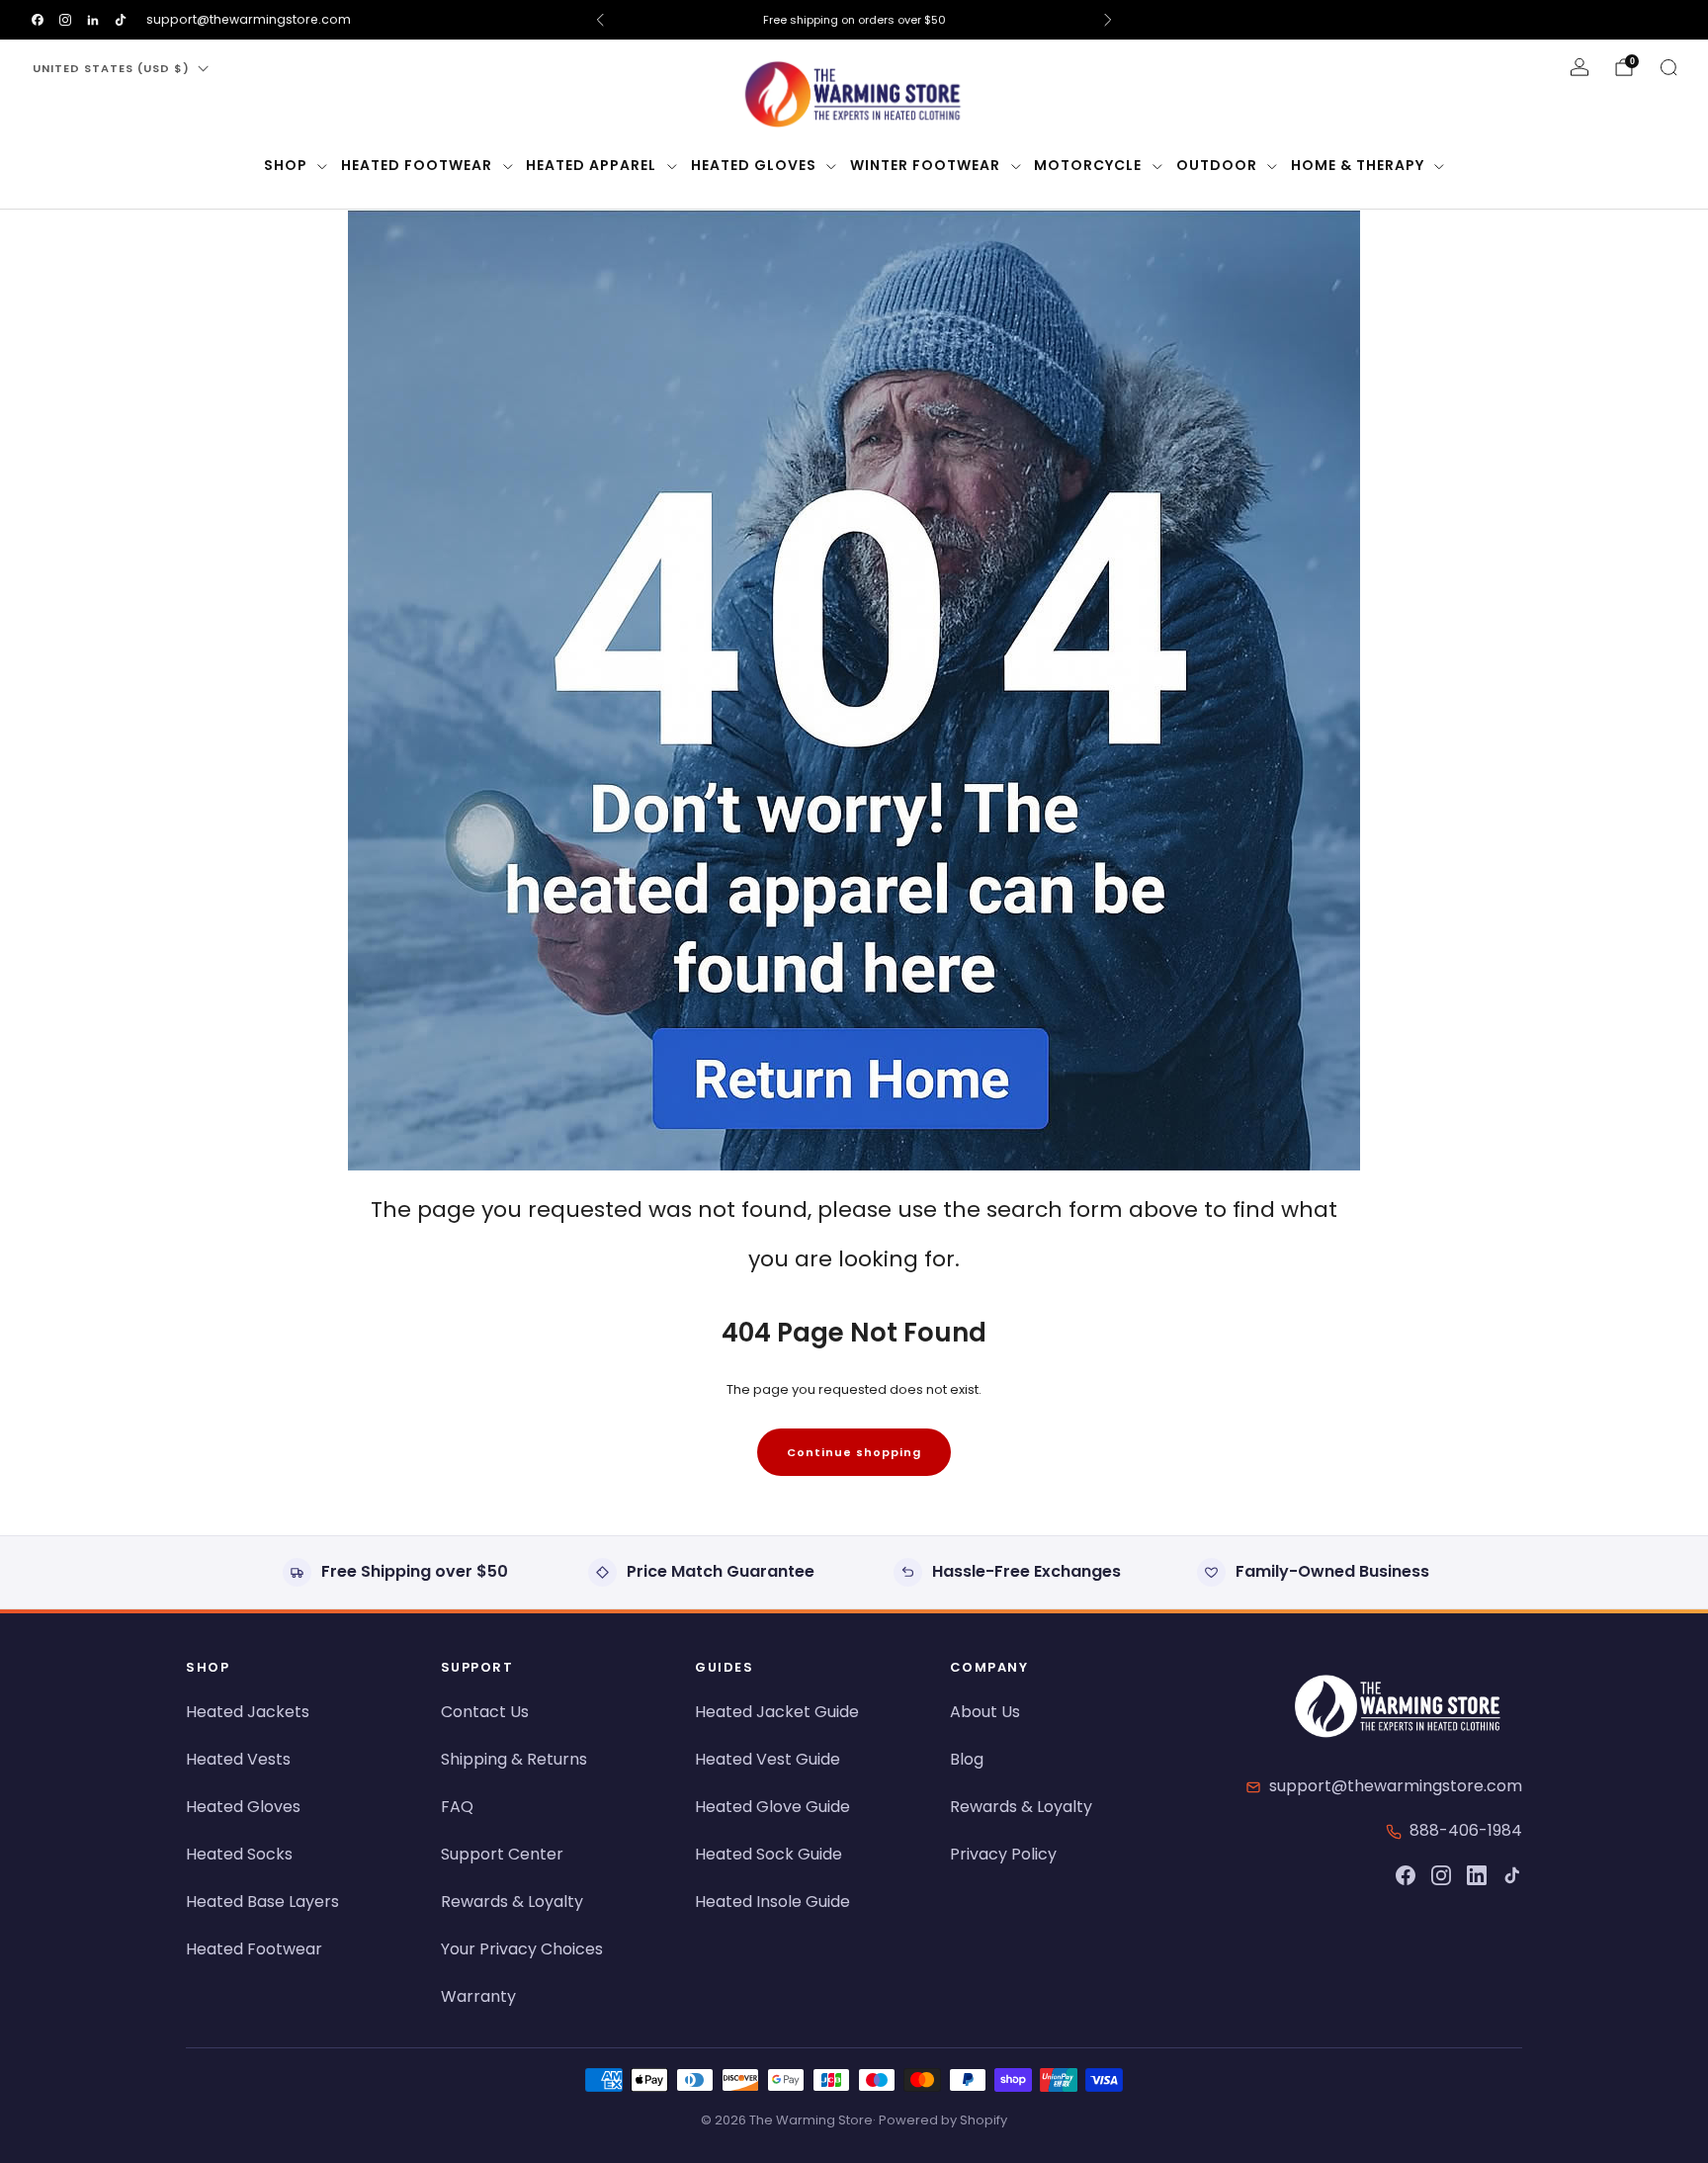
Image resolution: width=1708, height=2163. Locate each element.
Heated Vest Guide (768, 1759)
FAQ (457, 1807)
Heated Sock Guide (769, 1854)
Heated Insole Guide (772, 1902)
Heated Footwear (417, 165)
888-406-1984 (1466, 1830)
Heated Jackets (248, 1712)
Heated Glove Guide (772, 1807)
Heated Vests (238, 1759)
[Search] (1668, 67)
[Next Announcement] (1108, 20)
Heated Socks (239, 1854)
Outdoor (1217, 165)
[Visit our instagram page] (65, 20)
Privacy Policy (1003, 1854)
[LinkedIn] (1477, 1875)
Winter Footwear (925, 165)
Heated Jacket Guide (777, 1712)
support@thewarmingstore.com (249, 19)
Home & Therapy (1358, 165)
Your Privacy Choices (522, 1949)
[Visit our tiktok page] (121, 20)
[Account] (1580, 67)
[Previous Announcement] (600, 20)
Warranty (478, 1996)
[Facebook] (1406, 1875)
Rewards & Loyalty (512, 1902)
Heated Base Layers (262, 1902)
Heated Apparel (591, 165)
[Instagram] (1441, 1875)
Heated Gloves (754, 165)
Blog (967, 1759)
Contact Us (485, 1712)
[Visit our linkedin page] (93, 20)
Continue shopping (854, 1452)
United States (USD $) (111, 68)
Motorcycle (1088, 165)
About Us (985, 1712)
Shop (286, 165)
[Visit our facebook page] (38, 20)
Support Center (502, 1854)
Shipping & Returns (514, 1759)
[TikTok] (1512, 1875)
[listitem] (854, 20)
